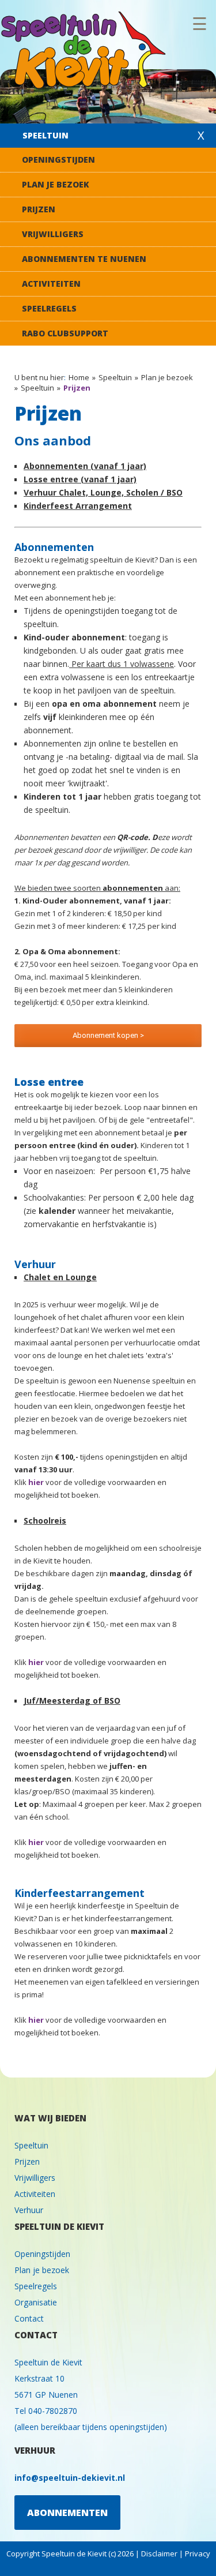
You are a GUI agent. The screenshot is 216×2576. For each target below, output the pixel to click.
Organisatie (36, 2302)
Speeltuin (46, 135)
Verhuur (29, 2210)
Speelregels (49, 308)
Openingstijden (58, 160)
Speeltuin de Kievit (86, 51)
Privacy (198, 2553)
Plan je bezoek (56, 184)
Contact (29, 2318)
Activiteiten (51, 284)
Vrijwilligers (53, 234)
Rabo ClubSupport (65, 333)
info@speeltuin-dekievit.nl (70, 2478)
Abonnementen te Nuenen (84, 259)
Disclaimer (159, 2553)
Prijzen (39, 209)
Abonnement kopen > (108, 1035)
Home (79, 377)
